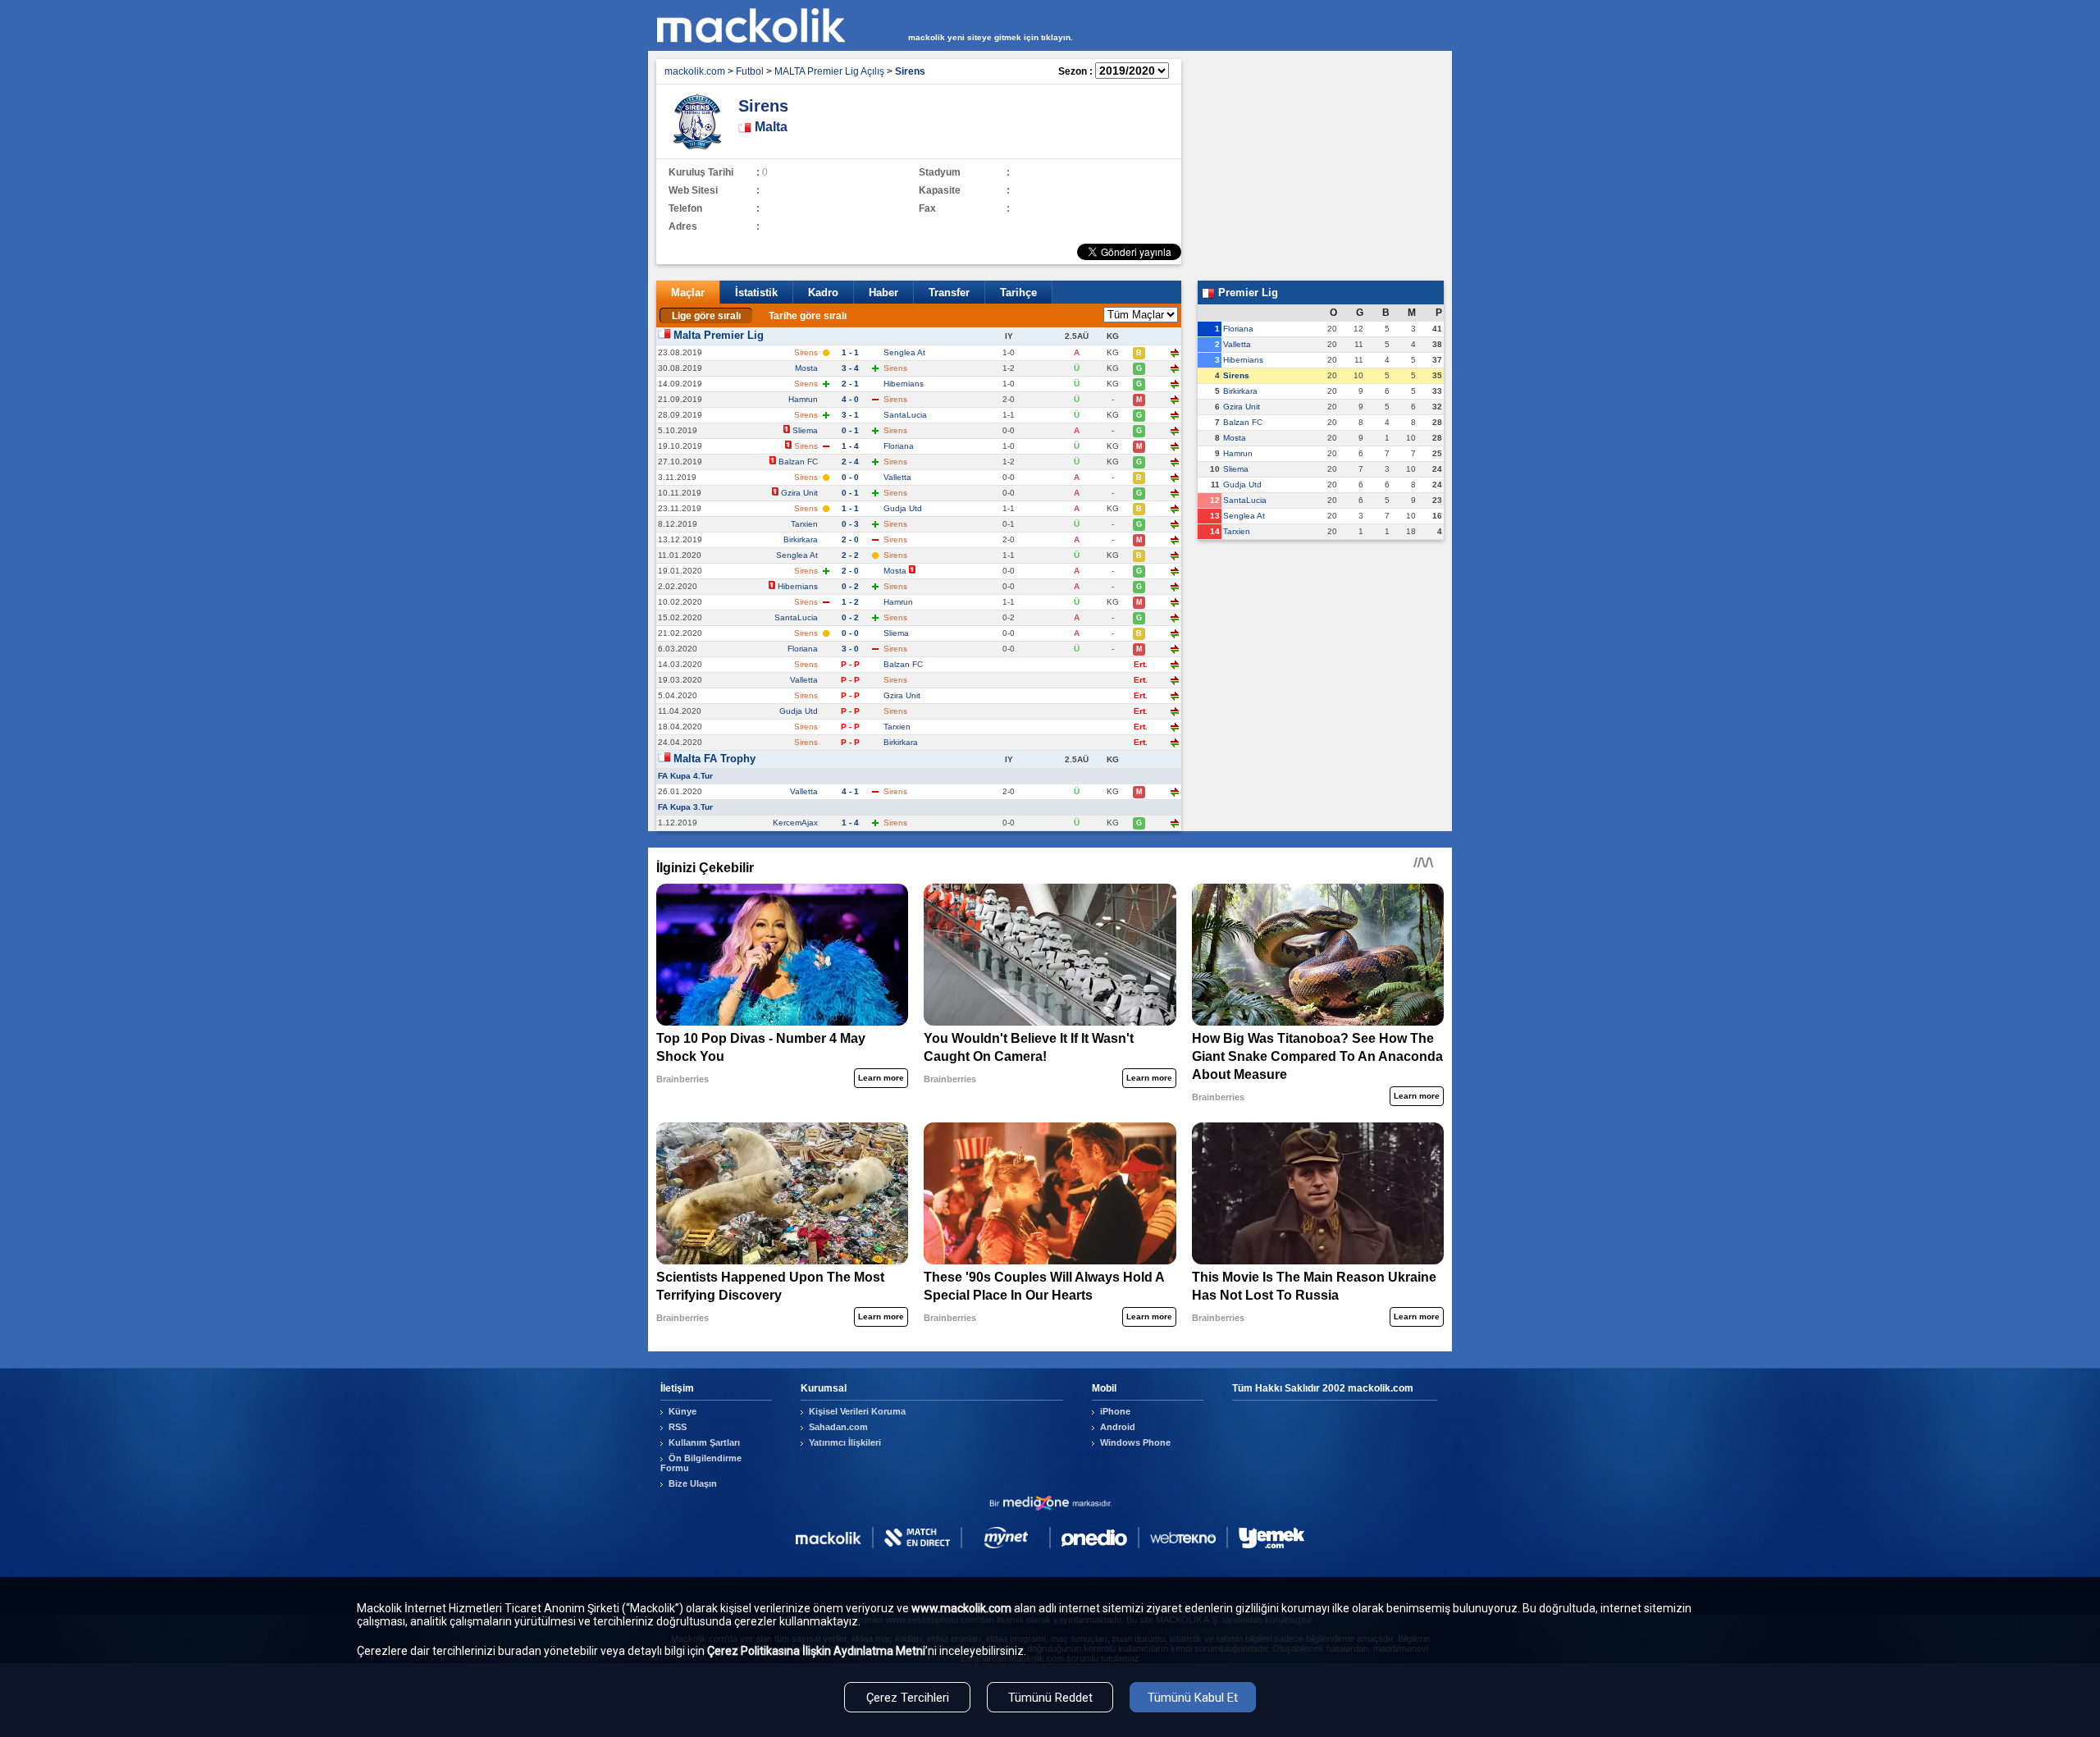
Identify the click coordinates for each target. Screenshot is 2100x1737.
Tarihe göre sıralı (808, 316)
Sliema (805, 430)
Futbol (750, 71)
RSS (678, 1427)
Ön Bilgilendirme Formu (701, 1463)
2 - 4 (850, 462)
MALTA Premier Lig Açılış (829, 71)
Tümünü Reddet (1050, 1698)
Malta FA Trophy (714, 759)
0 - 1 (850, 430)
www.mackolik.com (961, 1608)
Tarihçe (1018, 293)
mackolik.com (695, 71)
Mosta (806, 368)
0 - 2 (850, 586)
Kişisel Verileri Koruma (857, 1411)
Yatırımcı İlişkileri (845, 1442)
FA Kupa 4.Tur (685, 776)
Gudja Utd (903, 508)
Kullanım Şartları (704, 1442)
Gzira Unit (799, 493)
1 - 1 (850, 352)
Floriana (899, 446)
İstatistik (756, 293)
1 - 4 (850, 446)
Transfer (949, 293)
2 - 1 (850, 384)
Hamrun (803, 399)
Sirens (1236, 375)
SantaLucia (905, 415)
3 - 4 (850, 368)
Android (1118, 1427)
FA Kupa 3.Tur (685, 807)
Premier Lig (1246, 293)
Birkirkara (801, 539)
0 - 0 (850, 477)
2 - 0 (850, 539)
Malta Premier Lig (719, 335)
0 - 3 (850, 524)
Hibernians (904, 384)
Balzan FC (798, 462)
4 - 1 (850, 791)
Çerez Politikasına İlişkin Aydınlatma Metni (816, 1651)
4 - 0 (850, 399)
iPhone (1115, 1411)
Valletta (897, 477)
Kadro (823, 293)
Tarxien (804, 524)
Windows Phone (1135, 1442)
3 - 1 (850, 415)
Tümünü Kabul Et (1193, 1698)
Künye (682, 1411)
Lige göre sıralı (706, 316)
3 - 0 (850, 649)
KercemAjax (795, 823)
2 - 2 (850, 555)
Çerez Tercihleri (908, 1698)
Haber (883, 293)
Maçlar (688, 293)
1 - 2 (850, 602)
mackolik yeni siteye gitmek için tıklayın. (991, 37)
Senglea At (904, 352)
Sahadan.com (838, 1427)
